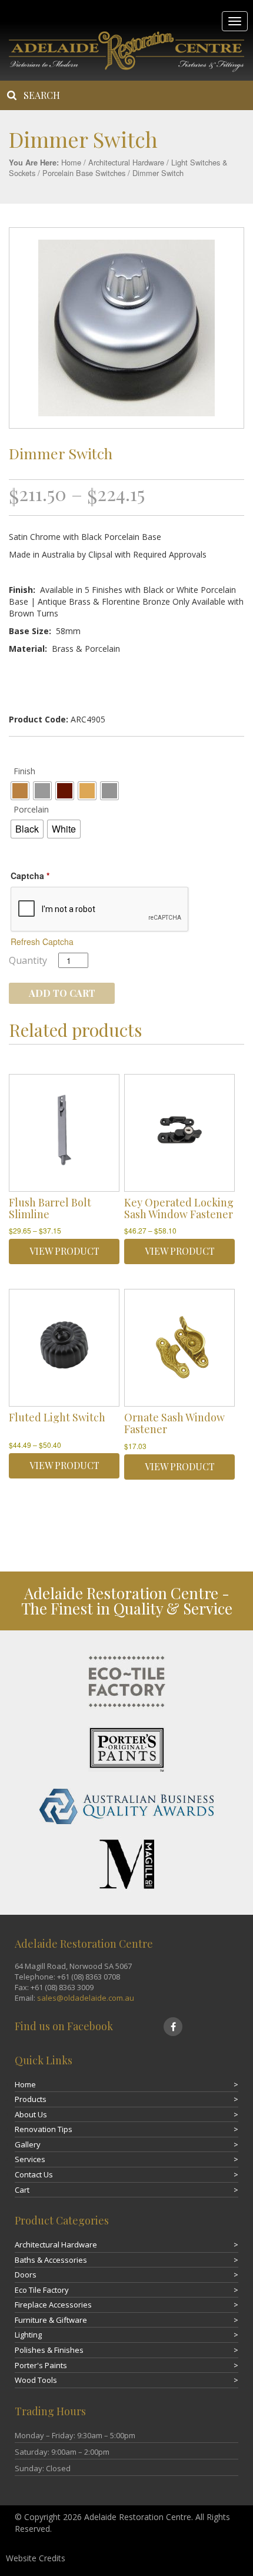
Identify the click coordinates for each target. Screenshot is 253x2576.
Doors (26, 2275)
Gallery (28, 2144)
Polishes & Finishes (49, 2350)
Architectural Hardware (126, 162)
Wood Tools (36, 2380)
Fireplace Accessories (53, 2305)
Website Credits (36, 2558)
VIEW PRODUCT (64, 1251)
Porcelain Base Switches (84, 173)
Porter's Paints (41, 2365)
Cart (22, 2190)
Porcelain (31, 809)
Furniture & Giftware (51, 2320)
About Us (31, 2114)
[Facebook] (173, 2027)
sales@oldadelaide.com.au (86, 1998)
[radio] (20, 791)
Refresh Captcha (42, 941)
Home (71, 162)
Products (31, 2099)
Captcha (30, 876)
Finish (24, 771)
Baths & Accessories (51, 2260)
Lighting (28, 2335)
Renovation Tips (44, 2129)
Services (30, 2159)
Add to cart (62, 993)
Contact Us (34, 2174)
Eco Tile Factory (42, 2290)
